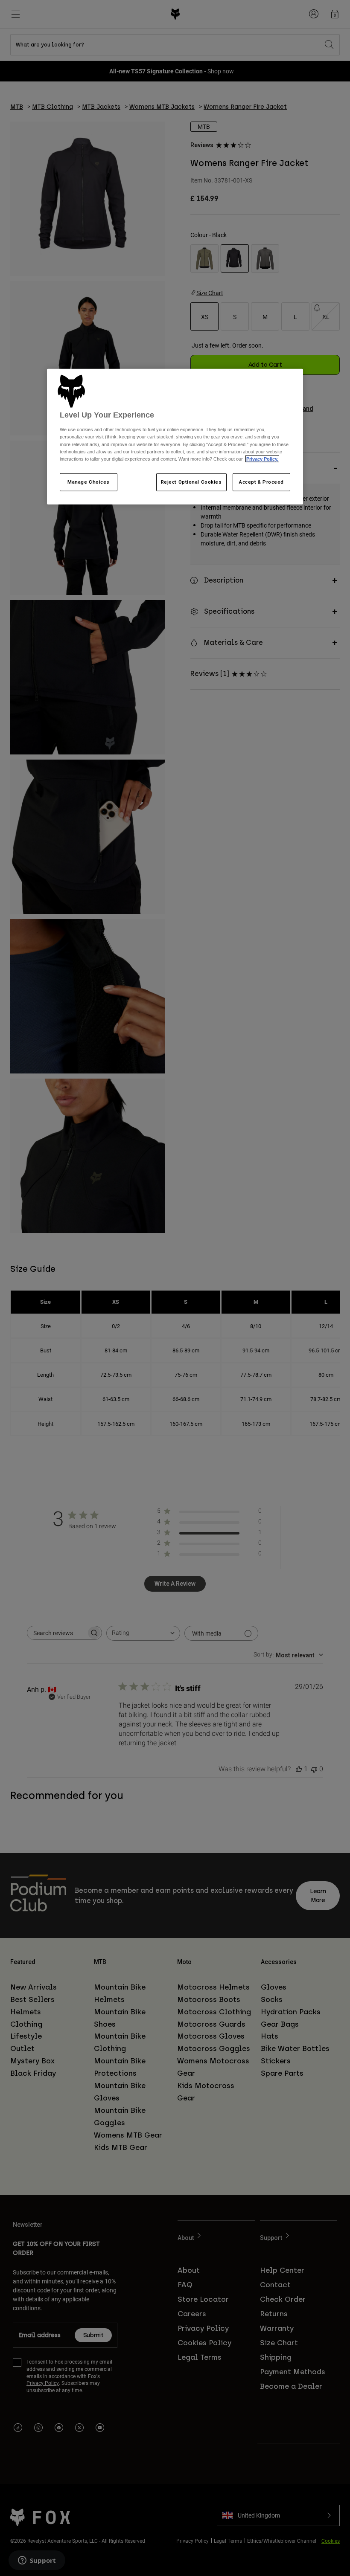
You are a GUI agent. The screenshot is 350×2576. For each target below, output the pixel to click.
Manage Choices (89, 482)
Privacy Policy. (262, 458)
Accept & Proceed (261, 482)
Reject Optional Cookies (191, 482)
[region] (175, 437)
